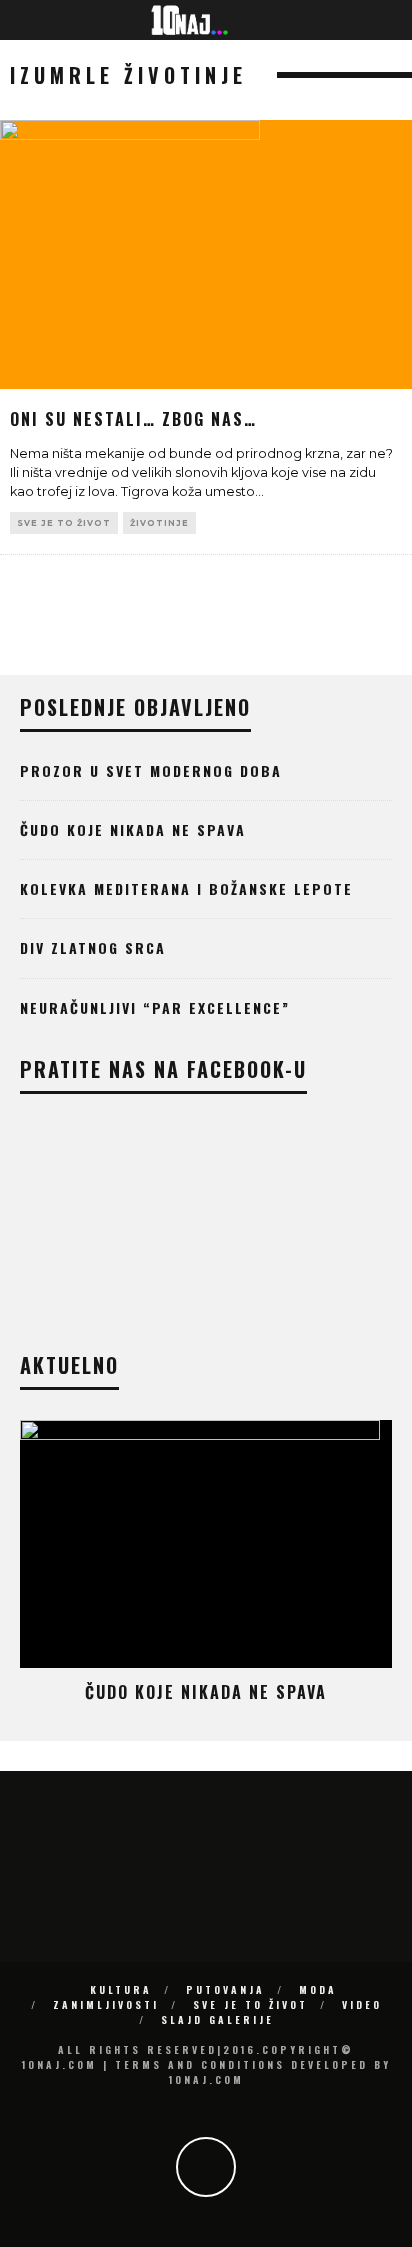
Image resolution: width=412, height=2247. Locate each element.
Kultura (121, 1989)
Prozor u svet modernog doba (151, 770)
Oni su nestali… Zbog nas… (133, 419)
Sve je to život (64, 523)
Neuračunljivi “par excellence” (155, 1007)
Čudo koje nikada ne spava (133, 829)
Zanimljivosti (106, 2004)
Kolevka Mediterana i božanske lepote (186, 888)
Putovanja (225, 1989)
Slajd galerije (217, 2019)
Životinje (159, 523)
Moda (318, 1989)
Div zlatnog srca (93, 947)
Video (362, 2004)
